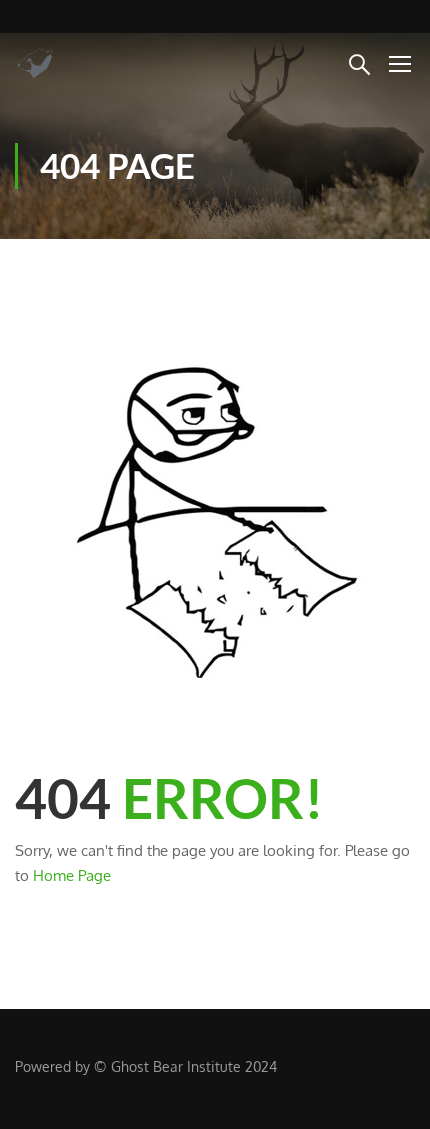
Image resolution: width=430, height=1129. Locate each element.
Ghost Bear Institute (176, 1066)
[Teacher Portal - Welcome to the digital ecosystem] (80, 63)
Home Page (72, 875)
